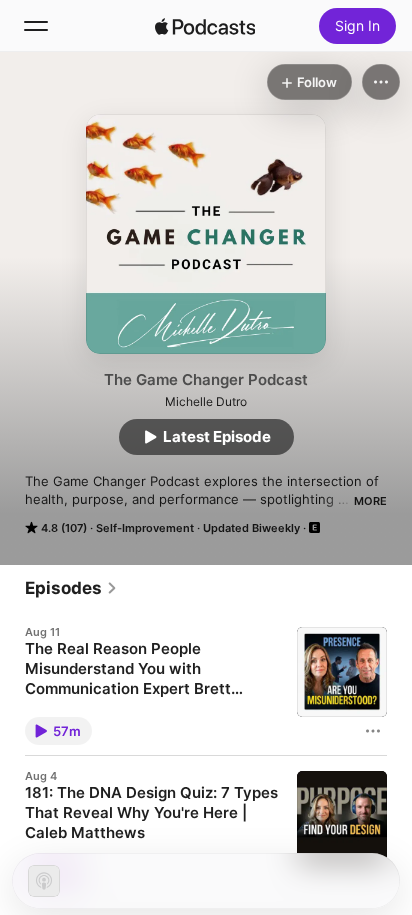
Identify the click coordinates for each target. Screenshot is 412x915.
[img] (205, 26)
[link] (71, 588)
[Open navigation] (36, 26)
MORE (370, 501)
